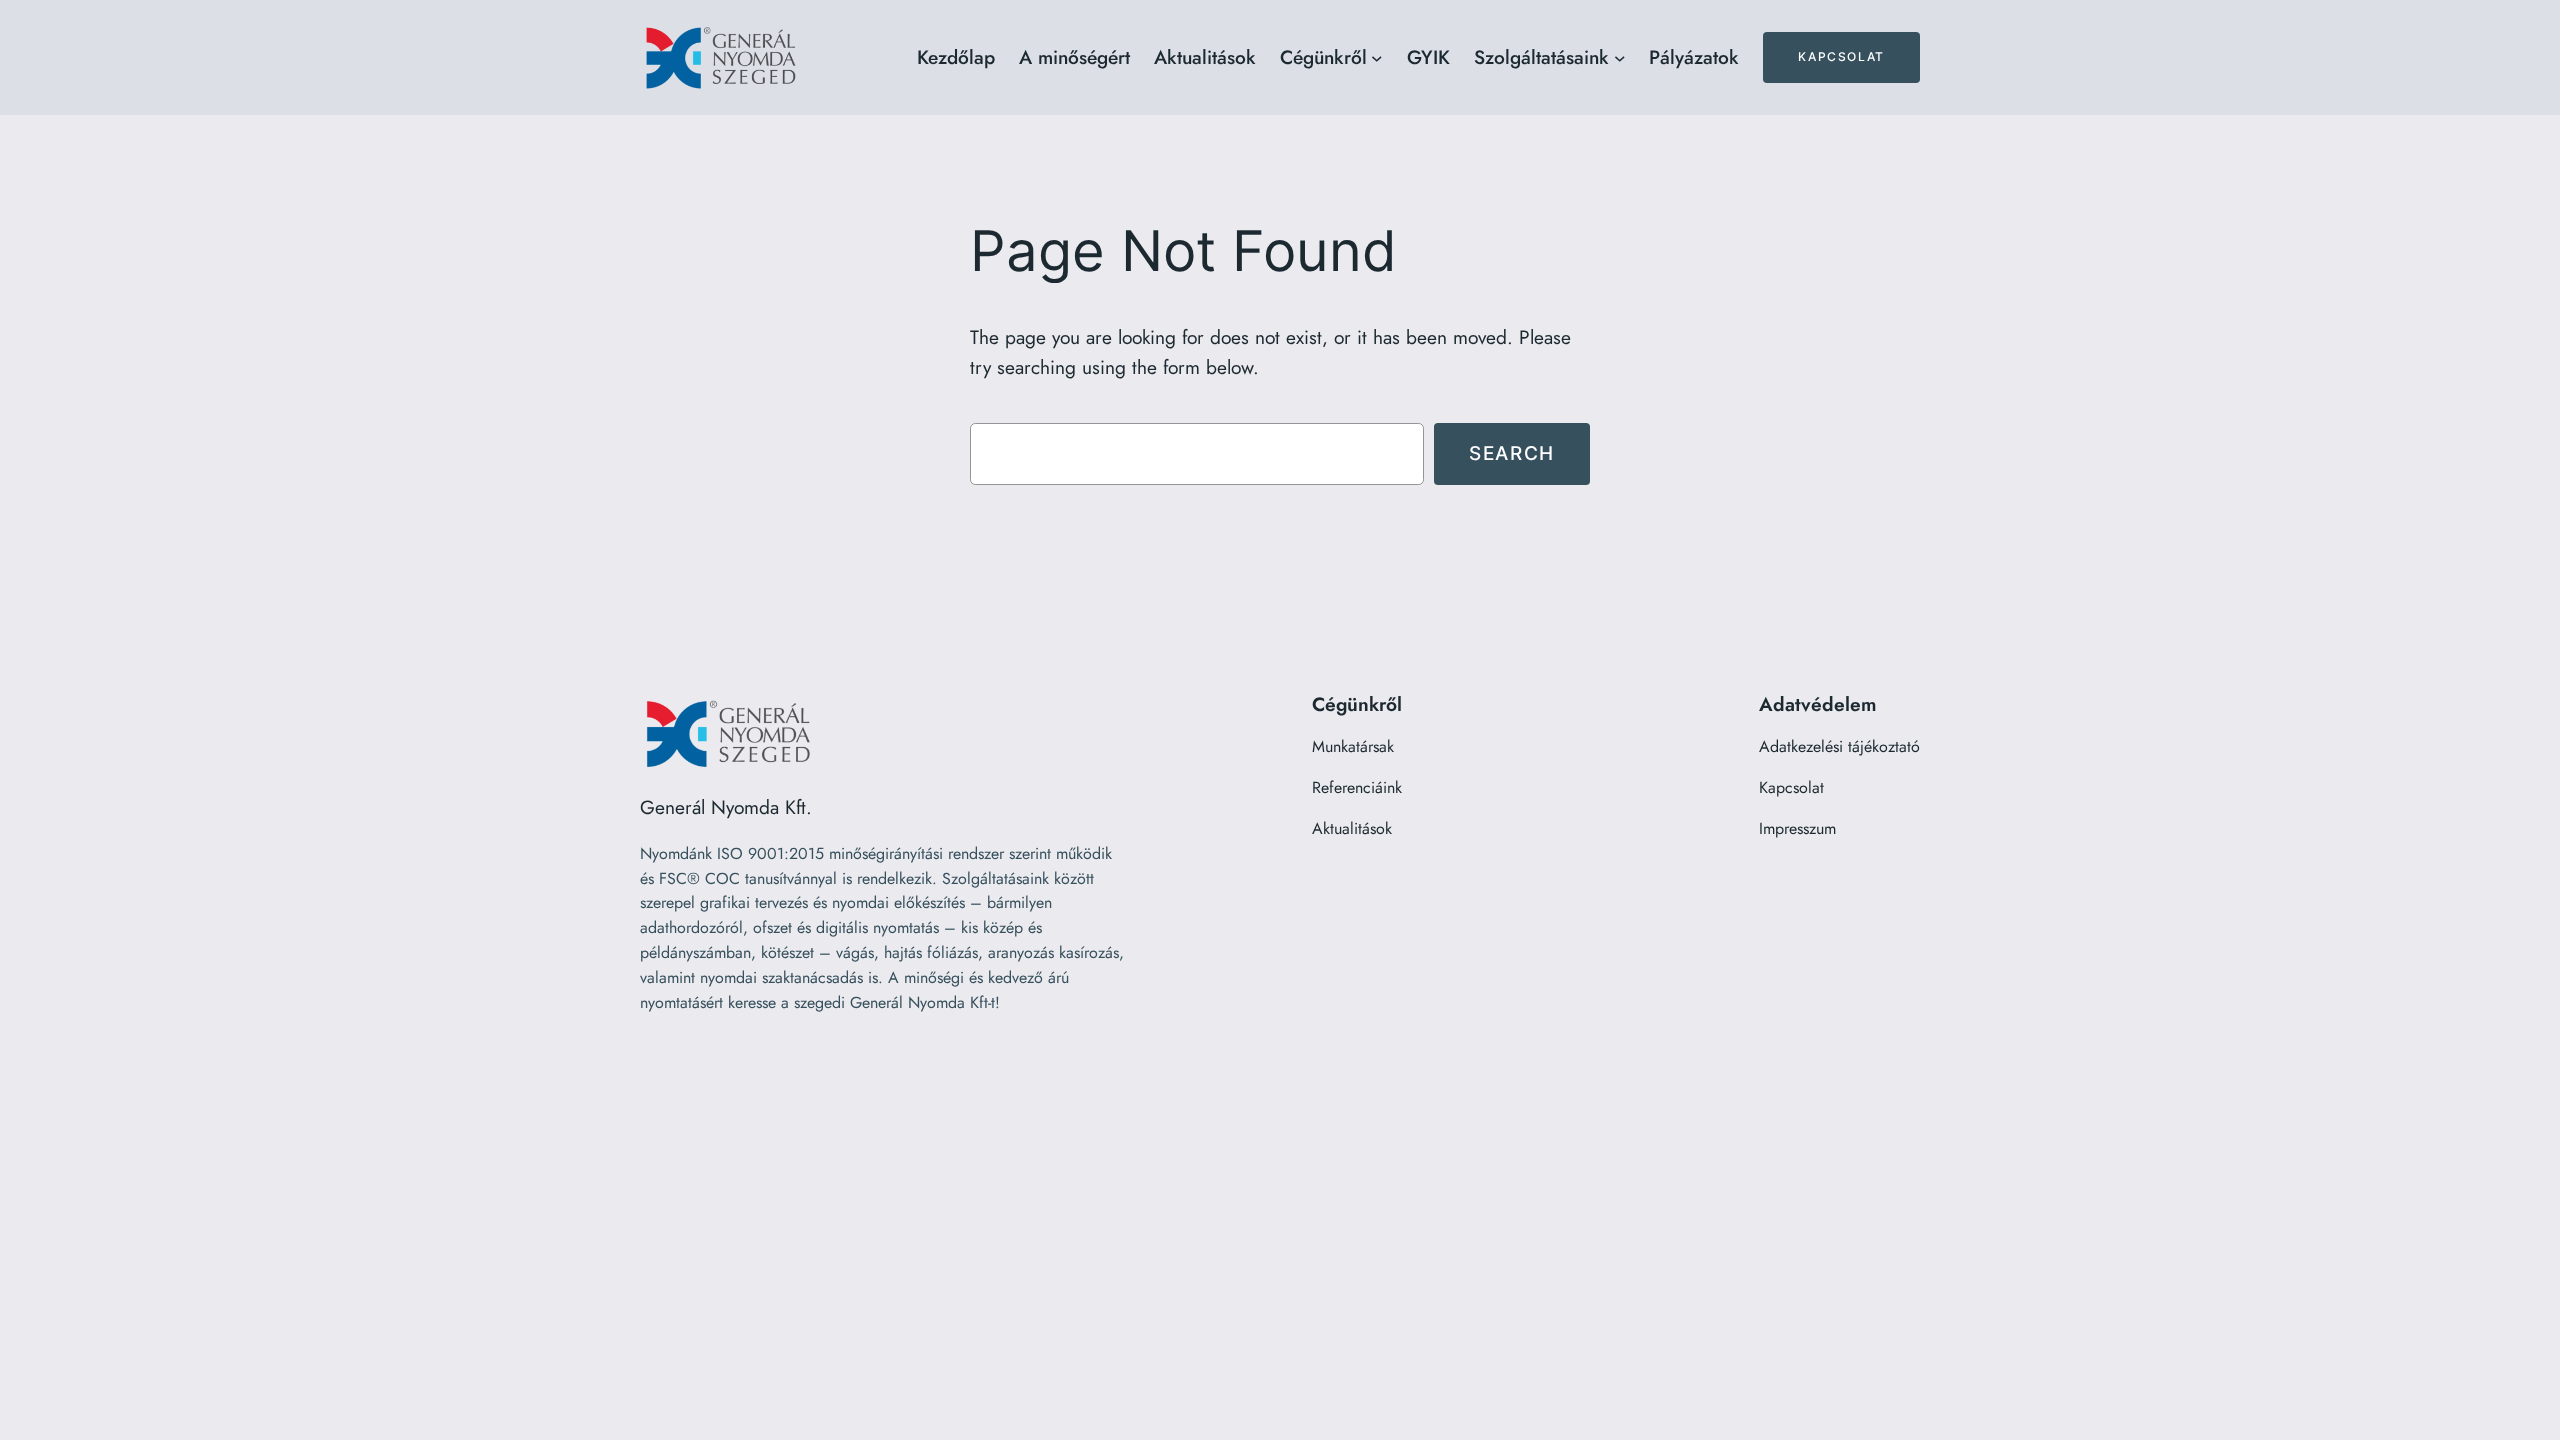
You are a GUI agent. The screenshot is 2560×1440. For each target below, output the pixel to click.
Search (1512, 453)
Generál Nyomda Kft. (726, 807)
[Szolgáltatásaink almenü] (1620, 58)
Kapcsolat (1841, 56)
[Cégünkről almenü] (1377, 58)
